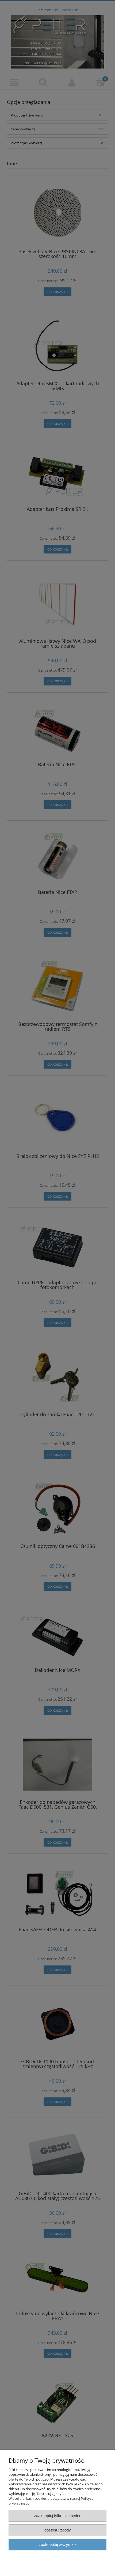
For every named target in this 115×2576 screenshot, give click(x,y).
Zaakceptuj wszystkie (58, 2544)
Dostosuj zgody (58, 2530)
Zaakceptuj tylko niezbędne (58, 2516)
